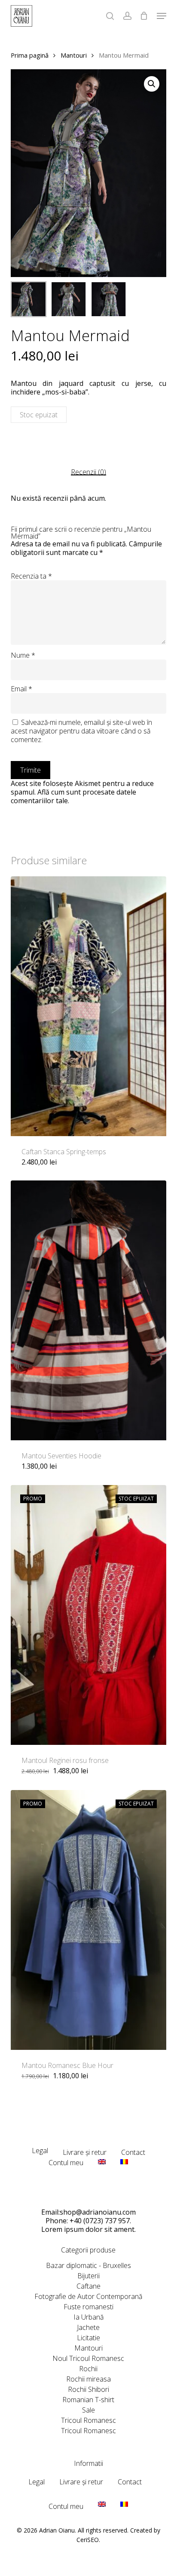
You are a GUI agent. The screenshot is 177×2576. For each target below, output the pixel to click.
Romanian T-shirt (88, 2400)
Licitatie (88, 2338)
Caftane (88, 2286)
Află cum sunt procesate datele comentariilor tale (73, 796)
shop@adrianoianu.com (98, 2212)
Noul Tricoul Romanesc (88, 2358)
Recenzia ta (31, 576)
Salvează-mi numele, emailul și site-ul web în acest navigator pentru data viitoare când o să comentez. (81, 731)
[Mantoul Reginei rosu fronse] (89, 1615)
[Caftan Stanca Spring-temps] (89, 1006)
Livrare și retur (85, 2152)
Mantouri (74, 55)
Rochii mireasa (88, 2379)
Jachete (88, 2327)
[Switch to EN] (102, 2165)
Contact (133, 2152)
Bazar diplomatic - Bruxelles (88, 2265)
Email (21, 689)
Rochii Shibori (88, 2389)
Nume (23, 655)
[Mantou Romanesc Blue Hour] (89, 1920)
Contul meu (66, 2163)
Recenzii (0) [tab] (88, 472)
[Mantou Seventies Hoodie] (89, 1310)
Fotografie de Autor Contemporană (88, 2296)
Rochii (88, 2369)
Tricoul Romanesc (88, 2420)
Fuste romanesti (88, 2307)
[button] (152, 84)
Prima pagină (30, 55)
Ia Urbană (88, 2317)
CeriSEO (88, 2540)
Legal (40, 2151)
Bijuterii (88, 2276)
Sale (88, 2410)
